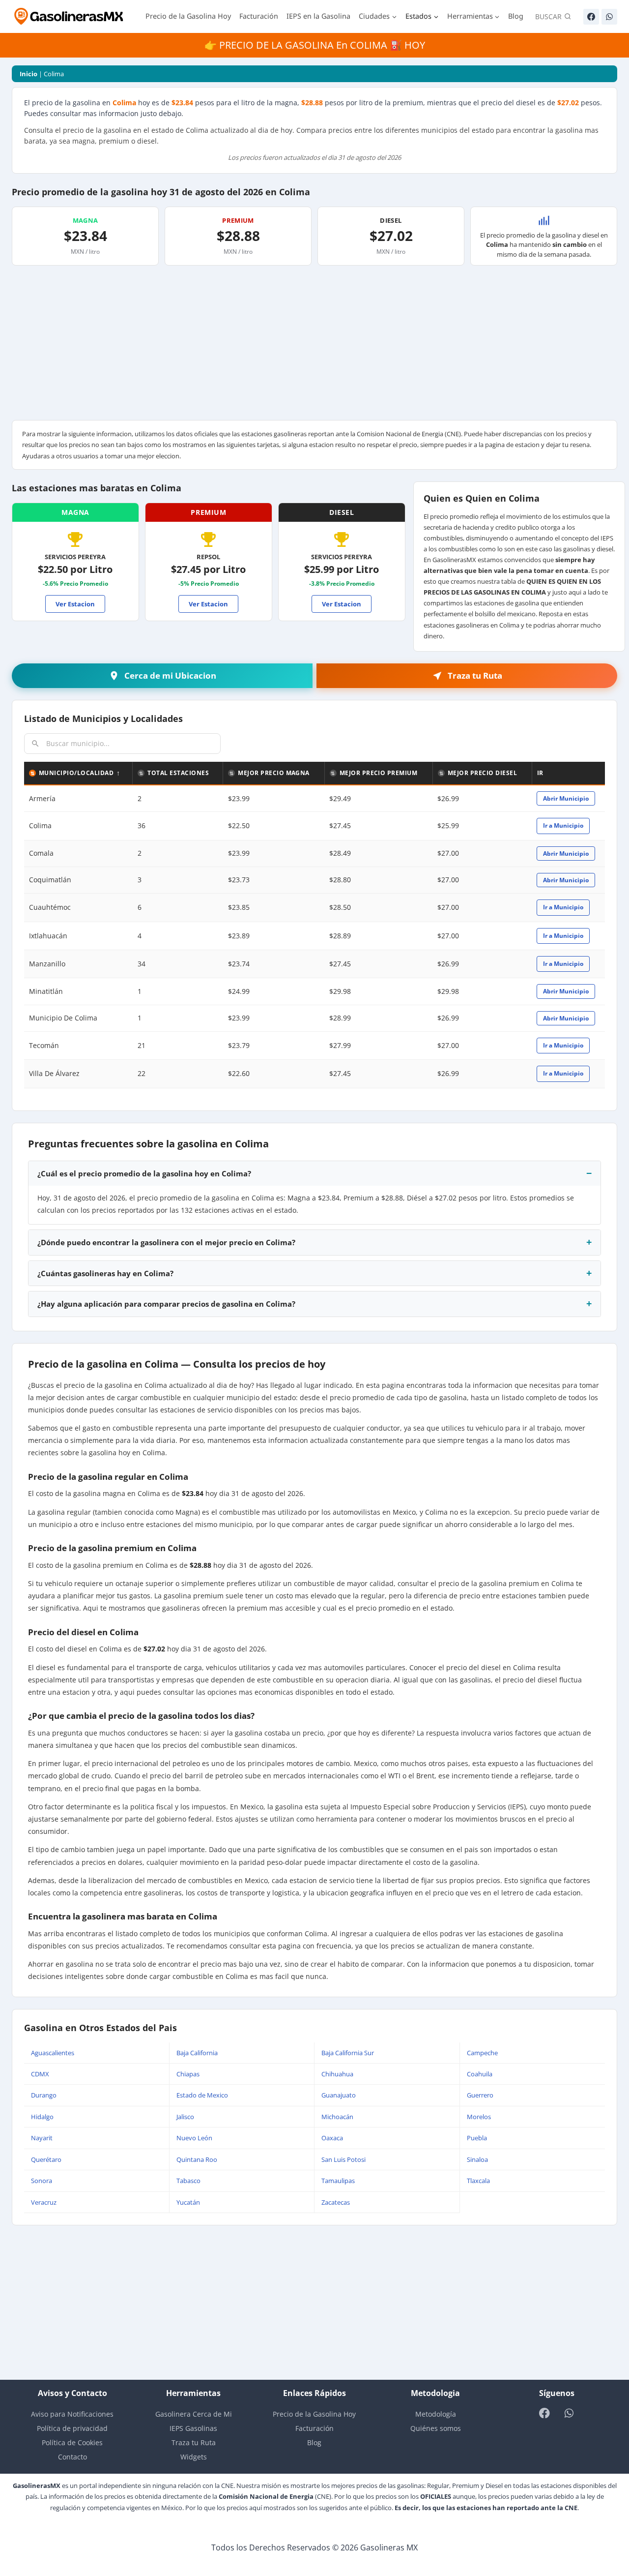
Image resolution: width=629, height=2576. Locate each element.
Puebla (477, 2138)
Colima (40, 825)
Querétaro (46, 2159)
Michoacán (337, 2117)
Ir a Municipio (563, 825)
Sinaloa (477, 2159)
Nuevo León (194, 2138)
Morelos (479, 2117)
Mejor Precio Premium (379, 773)
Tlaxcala (478, 2181)
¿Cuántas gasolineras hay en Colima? (105, 1273)
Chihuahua (337, 2074)
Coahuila (480, 2074)
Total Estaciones (178, 773)
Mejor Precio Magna (274, 773)
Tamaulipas (338, 2181)
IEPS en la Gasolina (318, 16)
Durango (44, 2095)
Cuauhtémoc (50, 907)
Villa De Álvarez (54, 1073)
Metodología (436, 2414)
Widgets (194, 2457)
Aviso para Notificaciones (72, 2414)
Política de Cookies (72, 2442)
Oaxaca (332, 2138)
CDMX (40, 2074)
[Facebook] (591, 17)
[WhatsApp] (609, 17)
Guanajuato (339, 2095)
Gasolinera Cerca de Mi (194, 2414)
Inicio (29, 74)
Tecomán (44, 1045)
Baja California (197, 2053)
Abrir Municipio (566, 798)
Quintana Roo (197, 2159)
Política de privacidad (72, 2428)
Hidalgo (42, 2117)
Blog (516, 16)
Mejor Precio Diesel (482, 773)
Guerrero (480, 2095)
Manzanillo (47, 964)
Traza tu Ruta (194, 2442)
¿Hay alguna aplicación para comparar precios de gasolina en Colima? (166, 1304)
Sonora (42, 2181)
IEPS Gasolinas (193, 2428)
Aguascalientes (53, 2053)
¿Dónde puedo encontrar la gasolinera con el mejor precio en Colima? (166, 1242)
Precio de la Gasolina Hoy (188, 16)
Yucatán (188, 2202)
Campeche (482, 2053)
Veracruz (44, 2202)
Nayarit (42, 2138)
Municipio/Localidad (76, 773)
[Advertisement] (314, 346)
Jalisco (185, 2117)
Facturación (259, 16)
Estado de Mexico (202, 2095)
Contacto (72, 2457)
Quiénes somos (436, 2428)
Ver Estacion (75, 604)
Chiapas (188, 2074)
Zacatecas (336, 2202)
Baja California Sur (348, 2053)
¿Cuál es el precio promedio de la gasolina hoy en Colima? (144, 1173)
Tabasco (188, 2181)
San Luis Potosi (343, 2159)
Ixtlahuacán (48, 936)
